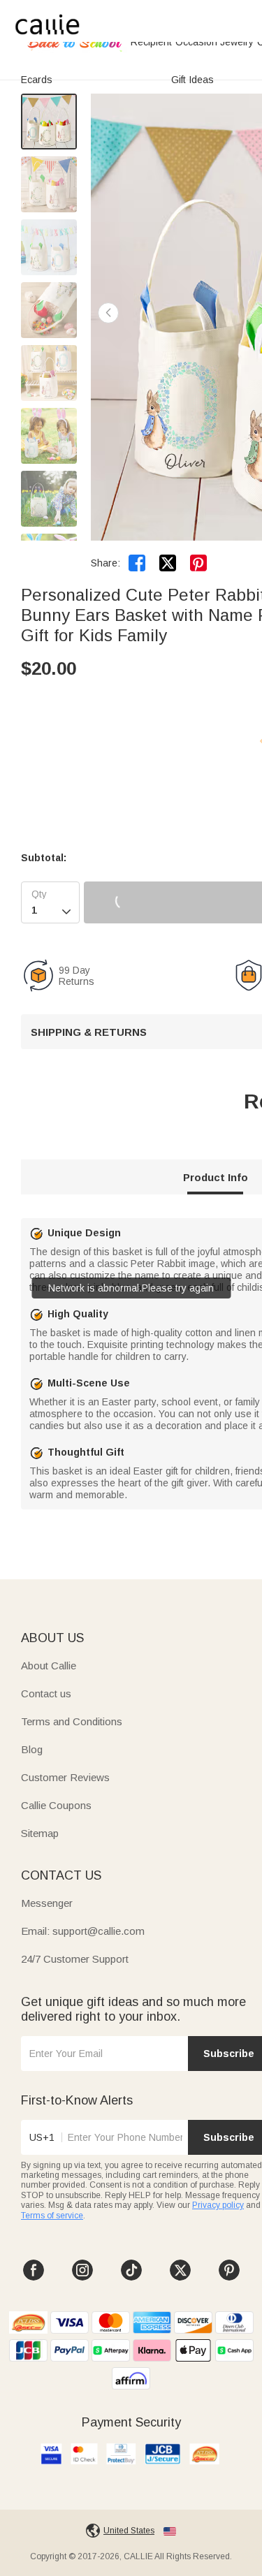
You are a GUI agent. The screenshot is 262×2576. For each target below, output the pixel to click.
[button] (108, 313)
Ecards (37, 80)
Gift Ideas (192, 80)
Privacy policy (218, 2205)
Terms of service (52, 2216)
